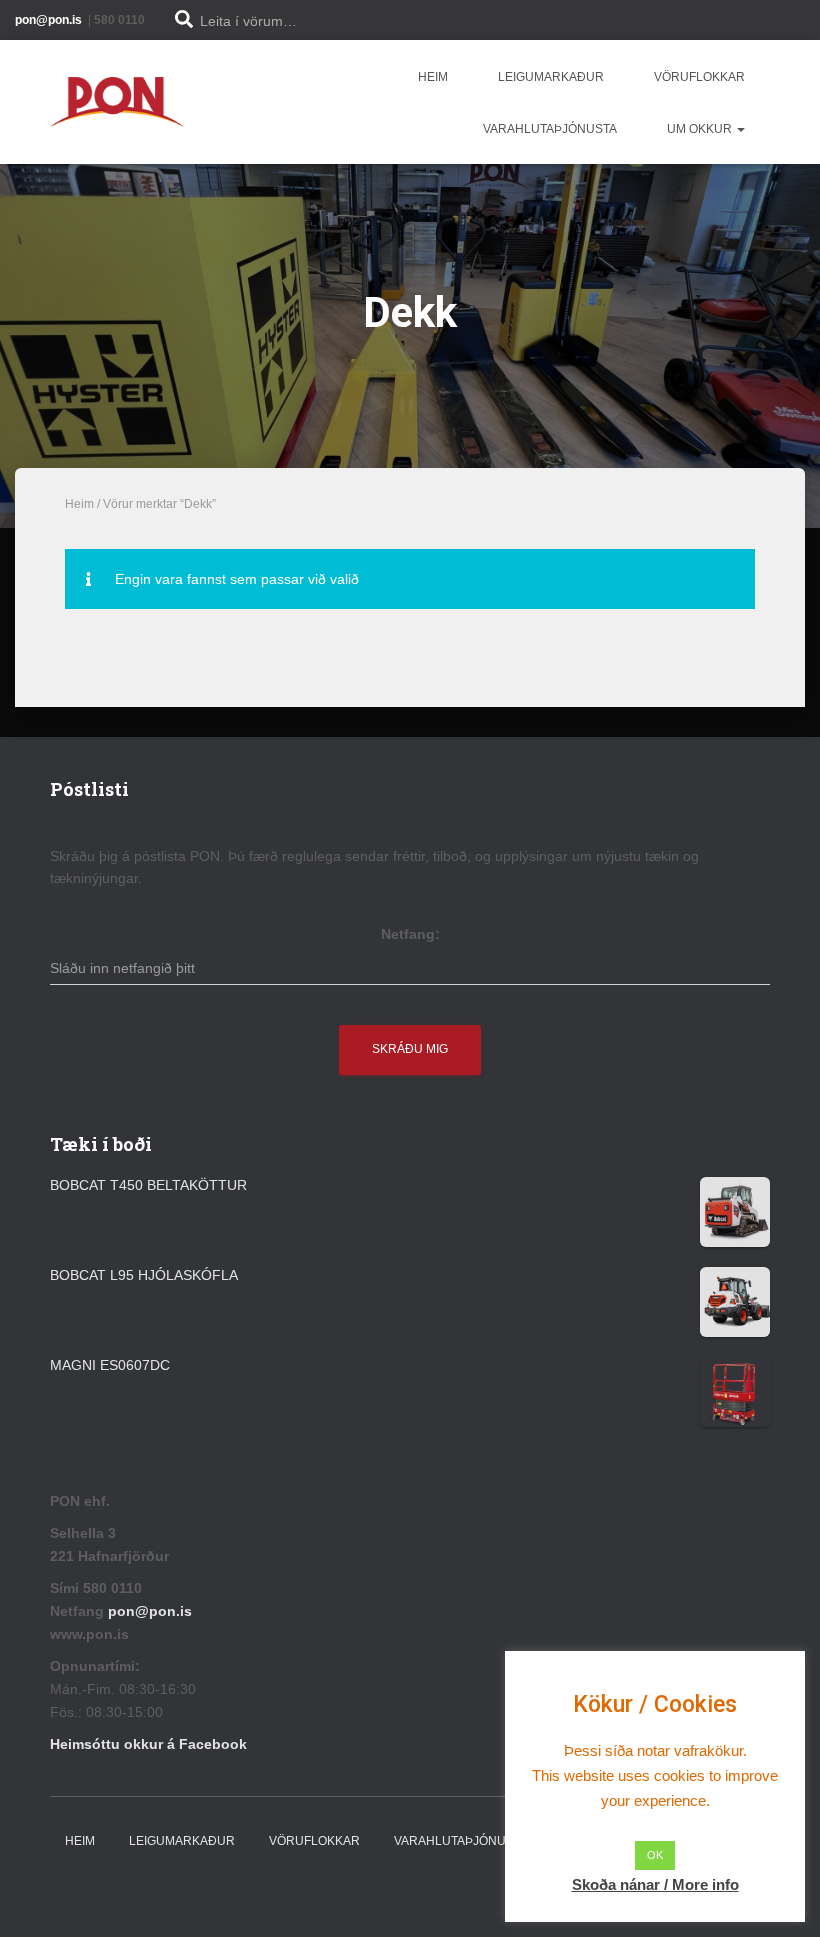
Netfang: (410, 934)
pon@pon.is (152, 1611)
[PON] (117, 102)
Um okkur (701, 129)
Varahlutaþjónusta (550, 129)
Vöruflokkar (699, 77)
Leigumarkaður (551, 77)
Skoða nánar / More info (655, 1884)
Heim (433, 77)
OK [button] (655, 1855)
